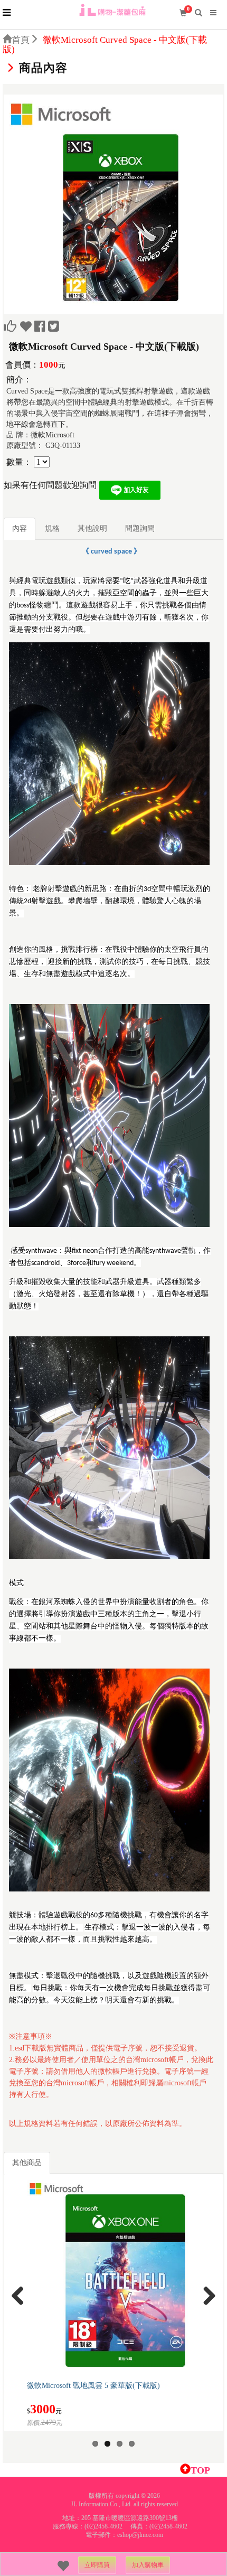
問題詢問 (140, 528)
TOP (200, 2470)
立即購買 (97, 2565)
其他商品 (27, 2163)
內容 (20, 528)
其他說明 (92, 528)
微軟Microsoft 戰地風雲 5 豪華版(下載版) (93, 2386)
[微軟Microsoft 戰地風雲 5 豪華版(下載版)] (124, 2278)
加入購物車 (148, 2565)
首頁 (21, 40)
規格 (52, 528)
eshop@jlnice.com (140, 2535)
